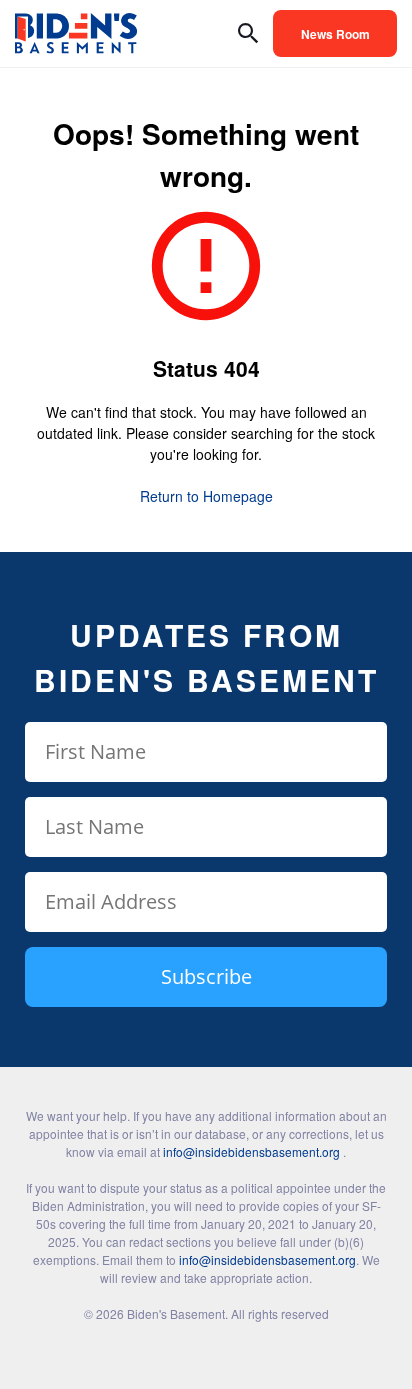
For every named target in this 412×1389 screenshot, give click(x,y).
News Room (335, 34)
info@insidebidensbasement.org (251, 1151)
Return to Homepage (206, 496)
